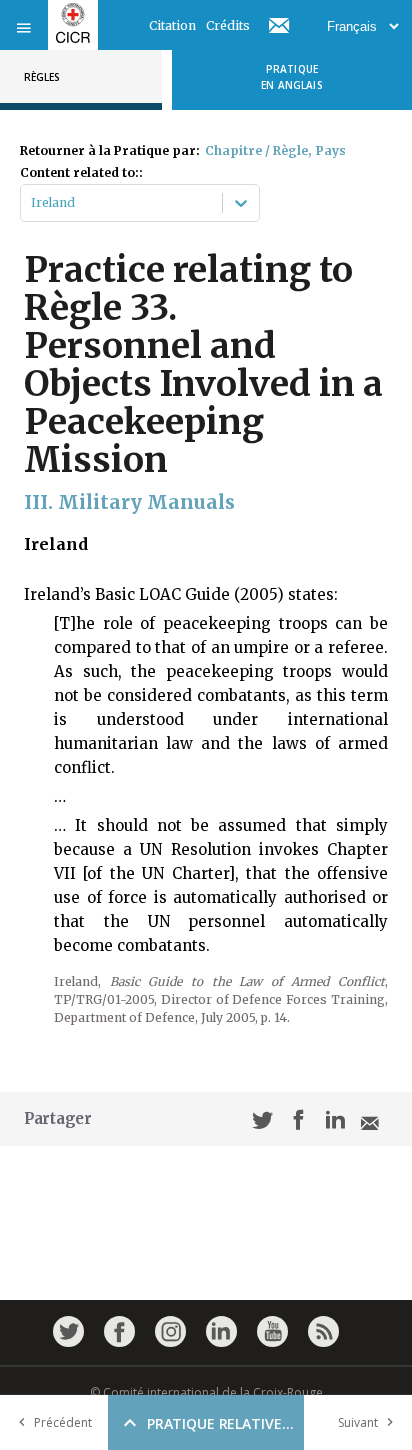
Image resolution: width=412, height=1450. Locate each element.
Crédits (228, 25)
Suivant (358, 1422)
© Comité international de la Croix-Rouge (206, 1392)
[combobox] (32, 203)
